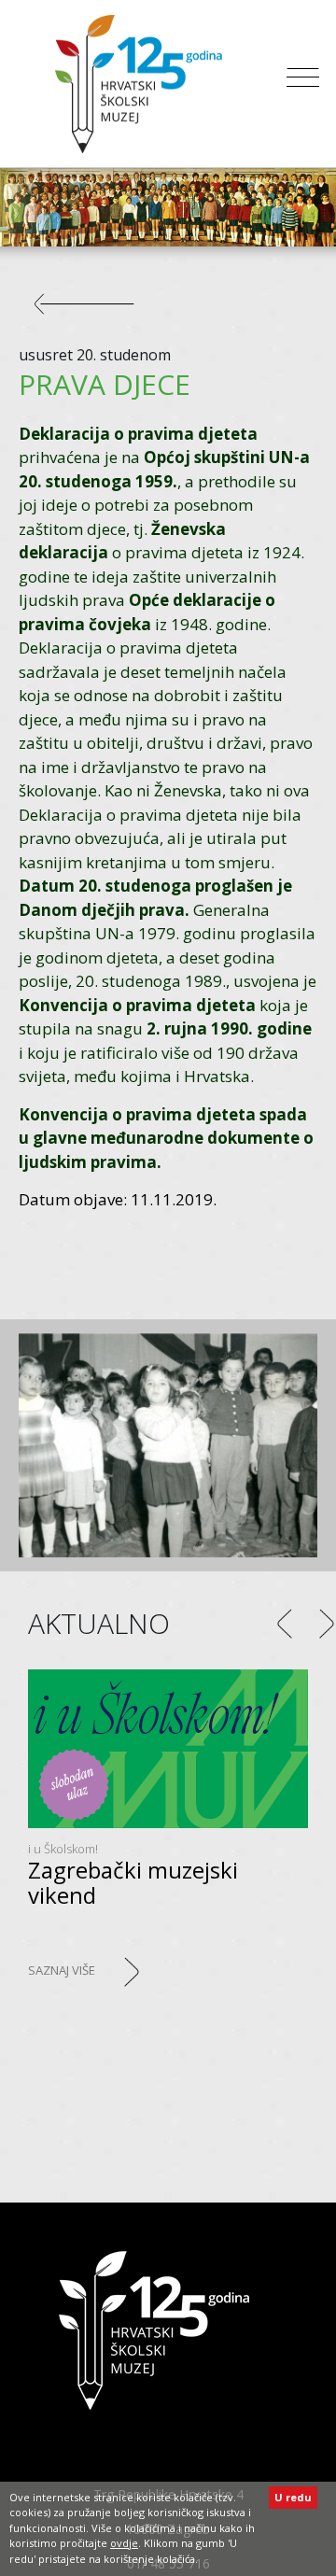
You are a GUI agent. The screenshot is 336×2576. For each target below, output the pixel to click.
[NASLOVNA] (154, 2330)
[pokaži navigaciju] (303, 84)
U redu (293, 2497)
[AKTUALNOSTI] (93, 312)
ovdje (124, 2543)
